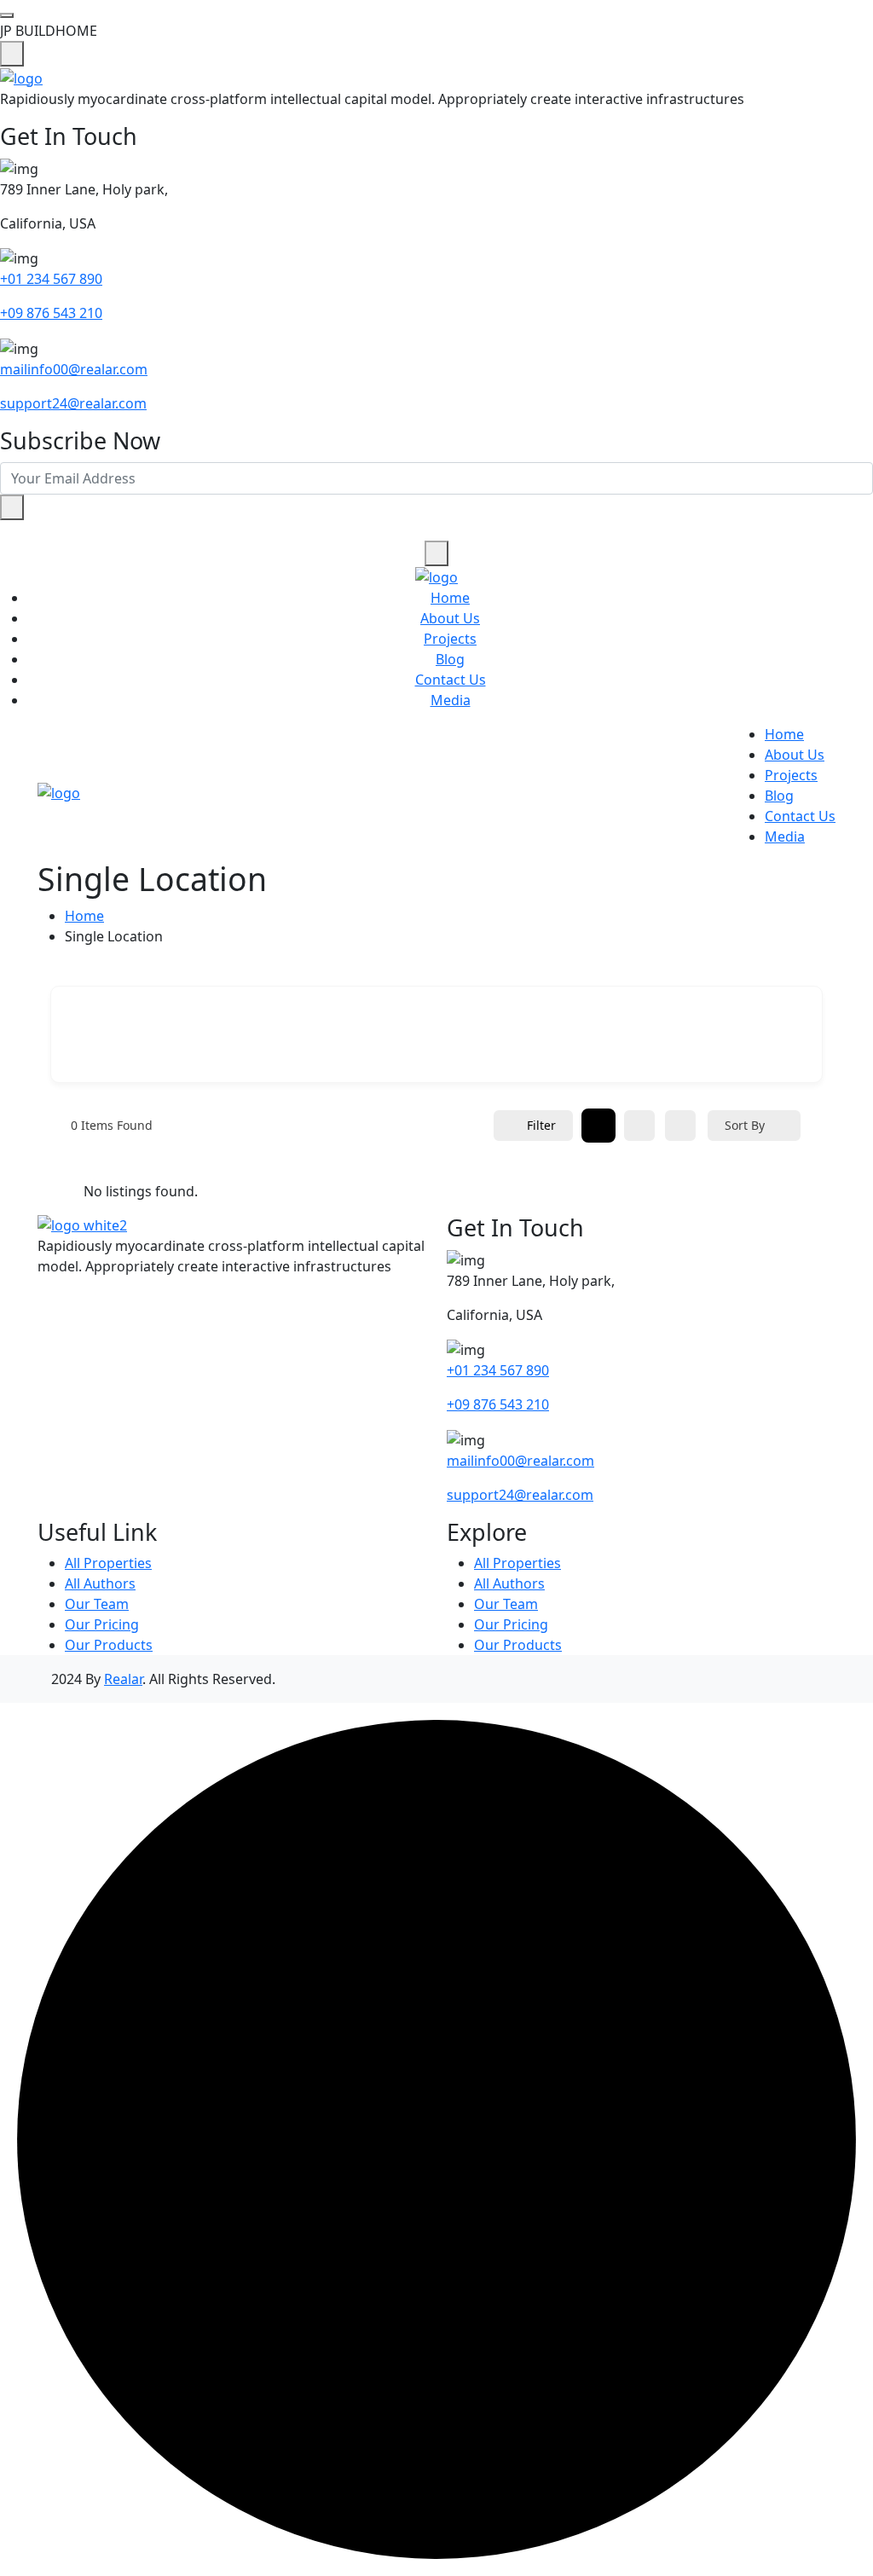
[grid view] (598, 1126)
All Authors (100, 1583)
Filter (541, 1125)
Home (450, 598)
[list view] (639, 1126)
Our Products (109, 1645)
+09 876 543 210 (51, 313)
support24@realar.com (73, 403)
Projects (450, 639)
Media (451, 700)
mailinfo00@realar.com (74, 369)
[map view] (680, 1126)
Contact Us (451, 680)
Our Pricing (102, 1624)
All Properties (108, 1563)
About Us (450, 618)
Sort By (745, 1125)
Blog (450, 659)
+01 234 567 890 (51, 279)
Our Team (97, 1604)
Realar (123, 1679)
